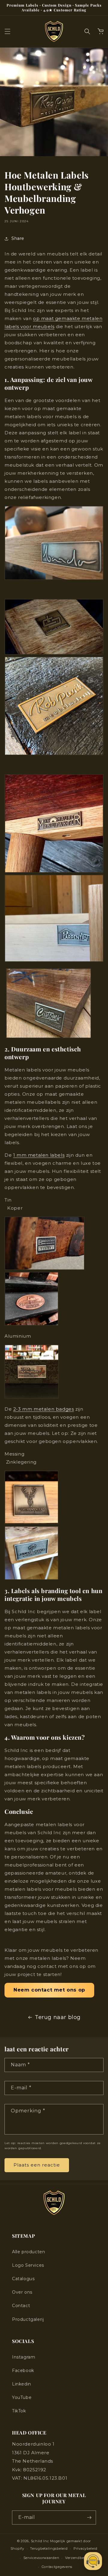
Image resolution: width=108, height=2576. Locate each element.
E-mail (21, 2088)
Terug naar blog (58, 2017)
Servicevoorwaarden (41, 2558)
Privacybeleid (85, 2548)
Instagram (24, 2357)
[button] (7, 31)
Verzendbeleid (78, 2558)
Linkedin (22, 2384)
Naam (20, 2065)
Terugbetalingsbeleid (49, 2548)
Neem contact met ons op (49, 1990)
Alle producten (28, 2252)
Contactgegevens (57, 2567)
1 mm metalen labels (39, 1155)
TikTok (19, 2411)
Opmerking (28, 2111)
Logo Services (28, 2265)
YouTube (22, 2397)
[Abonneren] (89, 2518)
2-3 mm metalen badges (44, 1409)
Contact (21, 2306)
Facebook (23, 2371)
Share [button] (18, 238)
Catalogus (23, 2279)
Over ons (22, 2292)
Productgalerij (28, 2319)
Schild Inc (40, 2541)
